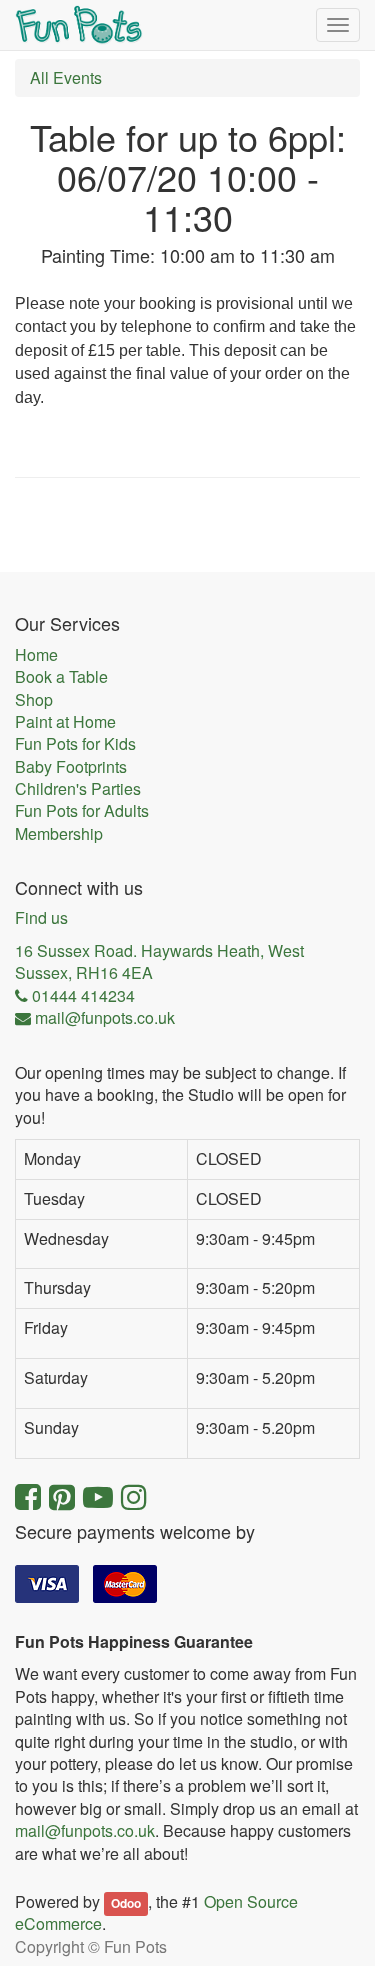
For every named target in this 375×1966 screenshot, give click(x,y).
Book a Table (61, 677)
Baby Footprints (71, 767)
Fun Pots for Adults (82, 811)
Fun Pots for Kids (75, 744)
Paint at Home (65, 722)
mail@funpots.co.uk (85, 1830)
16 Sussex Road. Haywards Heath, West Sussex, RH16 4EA (159, 962)
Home (36, 655)
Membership (59, 834)
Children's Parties (78, 789)
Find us (41, 918)
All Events (66, 77)
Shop (34, 700)
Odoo (126, 1903)
